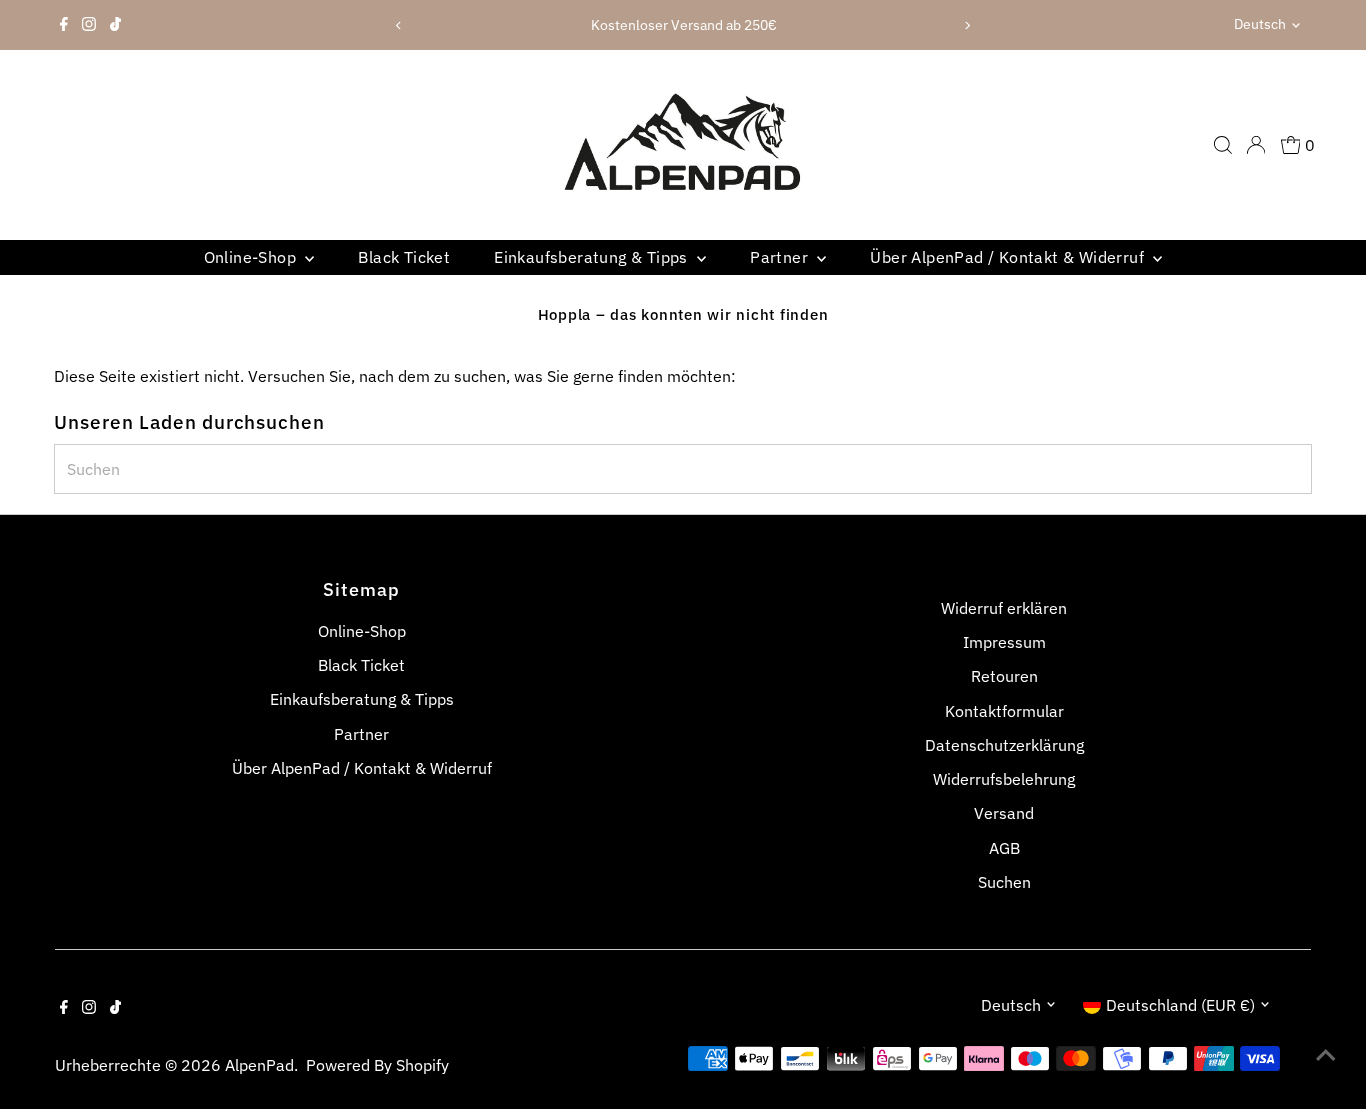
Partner (781, 257)
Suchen (1004, 882)
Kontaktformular (1004, 711)
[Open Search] (1223, 145)
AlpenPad (259, 1065)
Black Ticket (404, 257)
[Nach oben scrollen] (1326, 1054)
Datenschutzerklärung (1004, 745)
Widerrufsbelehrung (1004, 779)
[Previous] (399, 25)
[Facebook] (64, 25)
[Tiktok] (115, 25)
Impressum (1004, 642)
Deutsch (1260, 24)
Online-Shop (252, 257)
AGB (1004, 848)
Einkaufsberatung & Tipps (593, 257)
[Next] (966, 25)
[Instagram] (89, 25)
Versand (1004, 813)
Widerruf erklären (1004, 608)
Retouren (1004, 676)
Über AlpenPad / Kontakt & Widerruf (1009, 257)
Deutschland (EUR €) (1180, 1005)
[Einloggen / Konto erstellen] (1256, 145)
